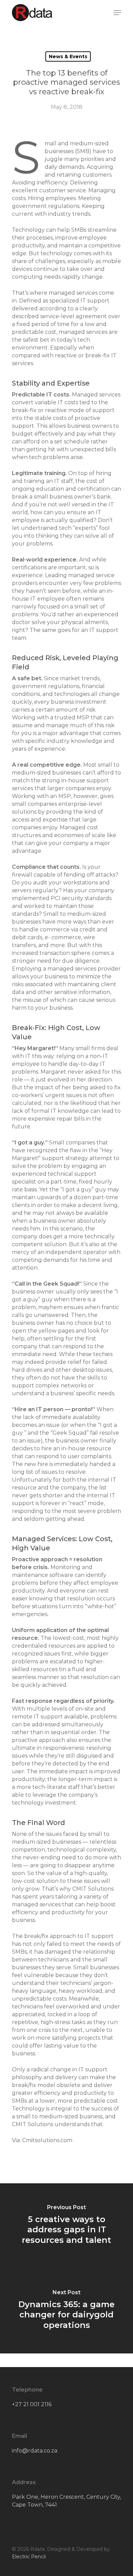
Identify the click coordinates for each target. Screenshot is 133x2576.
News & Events (68, 56)
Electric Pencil (29, 2557)
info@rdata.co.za (35, 2451)
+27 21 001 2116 (32, 2404)
